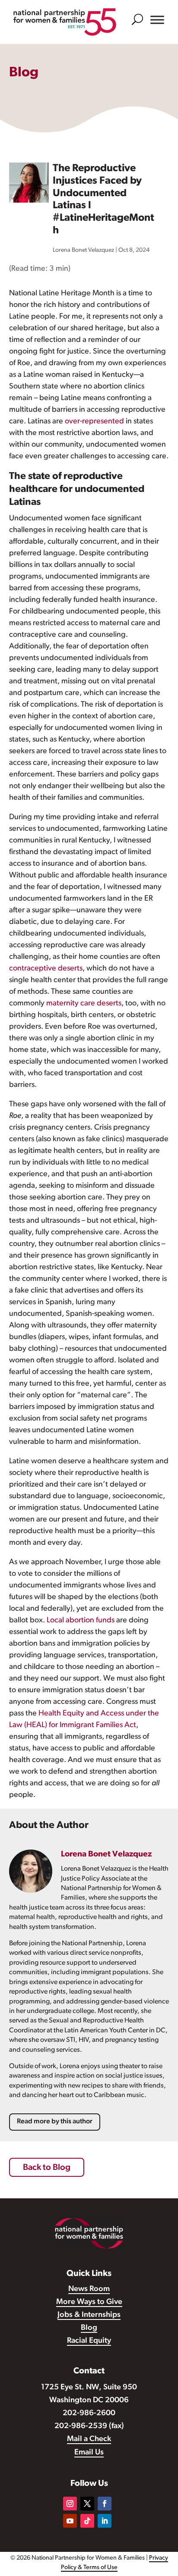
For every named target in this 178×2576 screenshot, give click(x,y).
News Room (89, 2289)
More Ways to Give (89, 2302)
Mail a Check (89, 2439)
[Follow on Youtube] (70, 2521)
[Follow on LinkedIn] (105, 2521)
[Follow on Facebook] (105, 2504)
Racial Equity (89, 2341)
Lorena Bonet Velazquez (83, 250)
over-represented (94, 422)
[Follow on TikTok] (87, 2521)
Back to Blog (47, 2168)
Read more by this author (55, 2122)
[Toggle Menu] (157, 20)
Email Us (89, 2453)
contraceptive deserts (46, 969)
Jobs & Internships (89, 2315)
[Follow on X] (87, 2504)
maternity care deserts (84, 1004)
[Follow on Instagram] (70, 2504)
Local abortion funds (81, 1621)
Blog (89, 2328)
